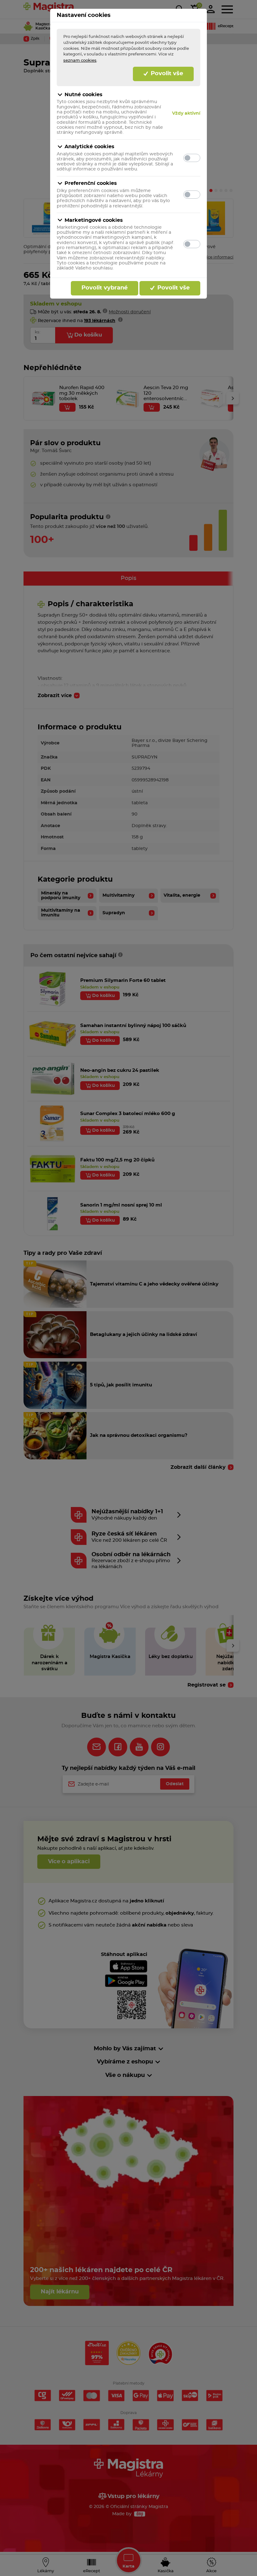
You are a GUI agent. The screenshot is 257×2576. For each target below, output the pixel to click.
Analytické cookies (89, 147)
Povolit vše (166, 74)
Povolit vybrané (105, 288)
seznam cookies (80, 60)
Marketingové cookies (94, 220)
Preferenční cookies (91, 183)
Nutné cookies (84, 95)
